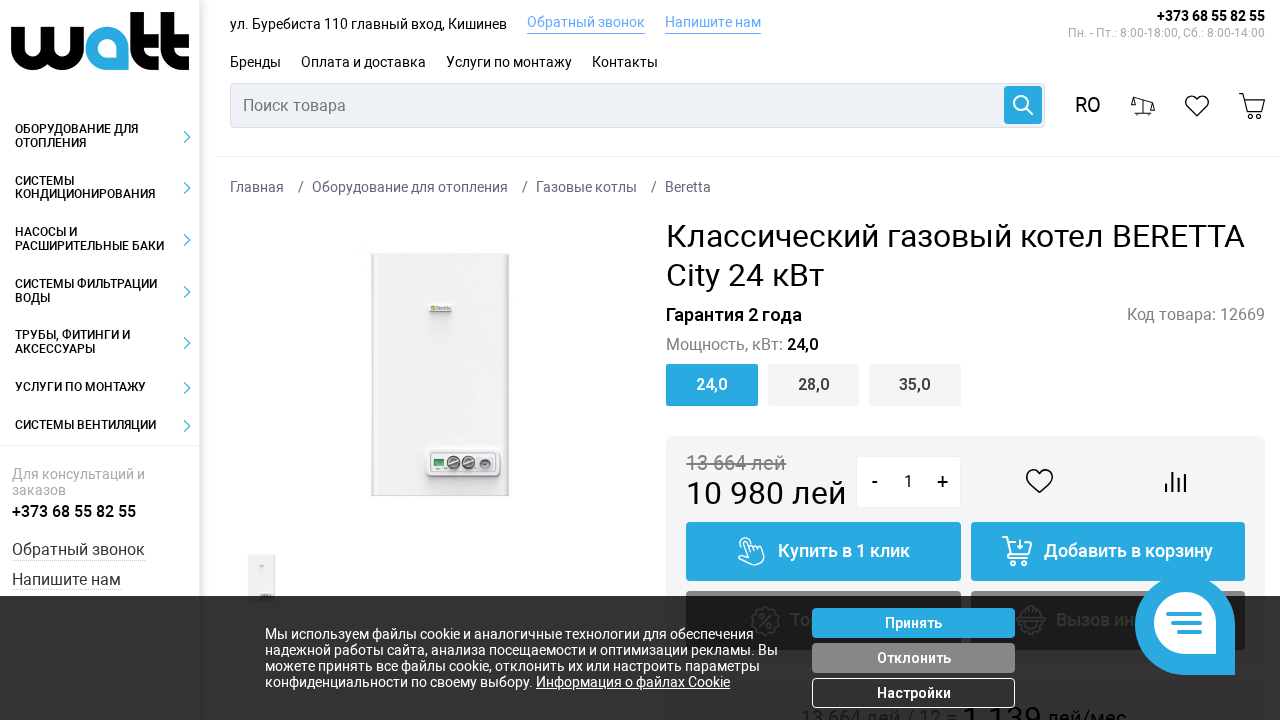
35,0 (914, 384)
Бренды (255, 62)
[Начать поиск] (1023, 105)
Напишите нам (713, 22)
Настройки (914, 693)
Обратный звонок (586, 22)
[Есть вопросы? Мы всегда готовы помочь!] (1185, 625)
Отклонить (914, 658)
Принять (913, 623)
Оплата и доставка (363, 62)
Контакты (625, 62)
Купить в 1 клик (844, 550)
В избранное (1039, 481)
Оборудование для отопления (76, 136)
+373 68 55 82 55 (1211, 16)
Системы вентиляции (85, 425)
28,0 (813, 384)
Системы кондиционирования (85, 188)
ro (1088, 105)
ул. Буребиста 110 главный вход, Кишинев (368, 24)
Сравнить (1176, 482)
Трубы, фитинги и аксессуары (72, 342)
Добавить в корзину (1128, 550)
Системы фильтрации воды (86, 291)
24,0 (711, 384)
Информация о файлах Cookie (633, 682)
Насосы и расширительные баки (89, 239)
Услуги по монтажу (509, 62)
